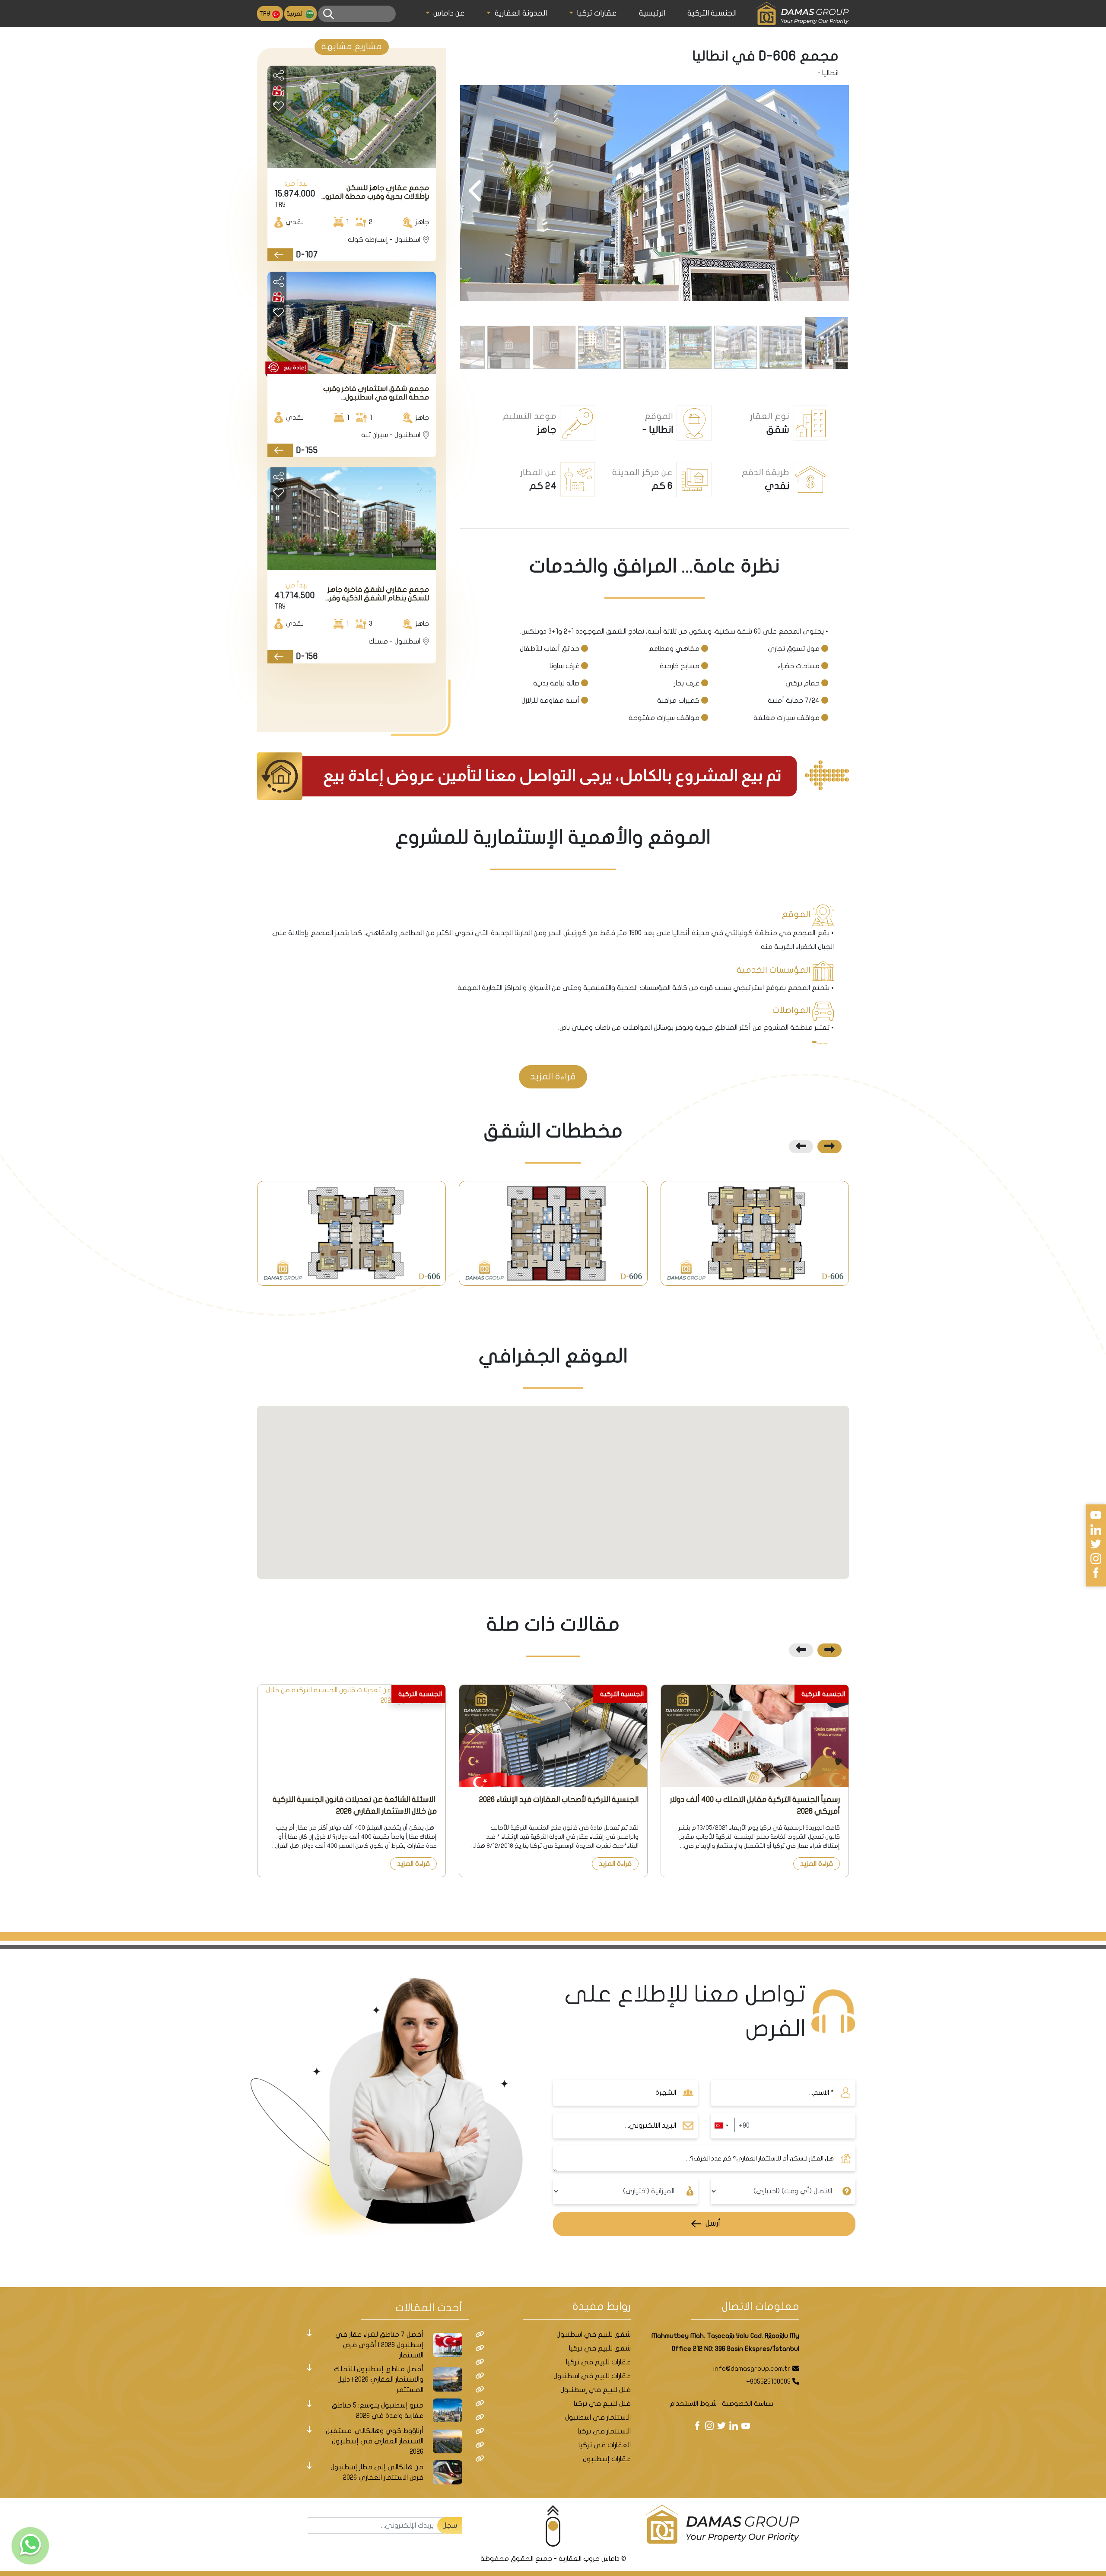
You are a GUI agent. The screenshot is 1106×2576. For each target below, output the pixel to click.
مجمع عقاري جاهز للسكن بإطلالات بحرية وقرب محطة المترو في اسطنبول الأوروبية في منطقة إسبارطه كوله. (375, 192)
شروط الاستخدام (693, 2404)
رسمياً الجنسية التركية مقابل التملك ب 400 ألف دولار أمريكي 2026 (755, 1805)
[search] (329, 14)
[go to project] (280, 255)
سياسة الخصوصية (748, 2404)
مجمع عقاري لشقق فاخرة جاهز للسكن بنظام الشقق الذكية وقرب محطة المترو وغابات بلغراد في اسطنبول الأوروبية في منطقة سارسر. (376, 594)
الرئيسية (652, 13)
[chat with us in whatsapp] (30, 2546)
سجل (450, 2525)
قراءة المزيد (817, 1864)
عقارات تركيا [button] (596, 13)
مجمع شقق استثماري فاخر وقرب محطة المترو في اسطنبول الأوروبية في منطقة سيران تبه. (376, 393)
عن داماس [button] (448, 13)
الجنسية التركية (712, 13)
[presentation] (833, 192)
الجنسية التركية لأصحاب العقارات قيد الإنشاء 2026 (559, 1800)
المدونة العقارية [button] (520, 13)
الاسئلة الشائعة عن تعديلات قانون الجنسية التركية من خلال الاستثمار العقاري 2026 (355, 1805)
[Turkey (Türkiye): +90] (721, 2126)
